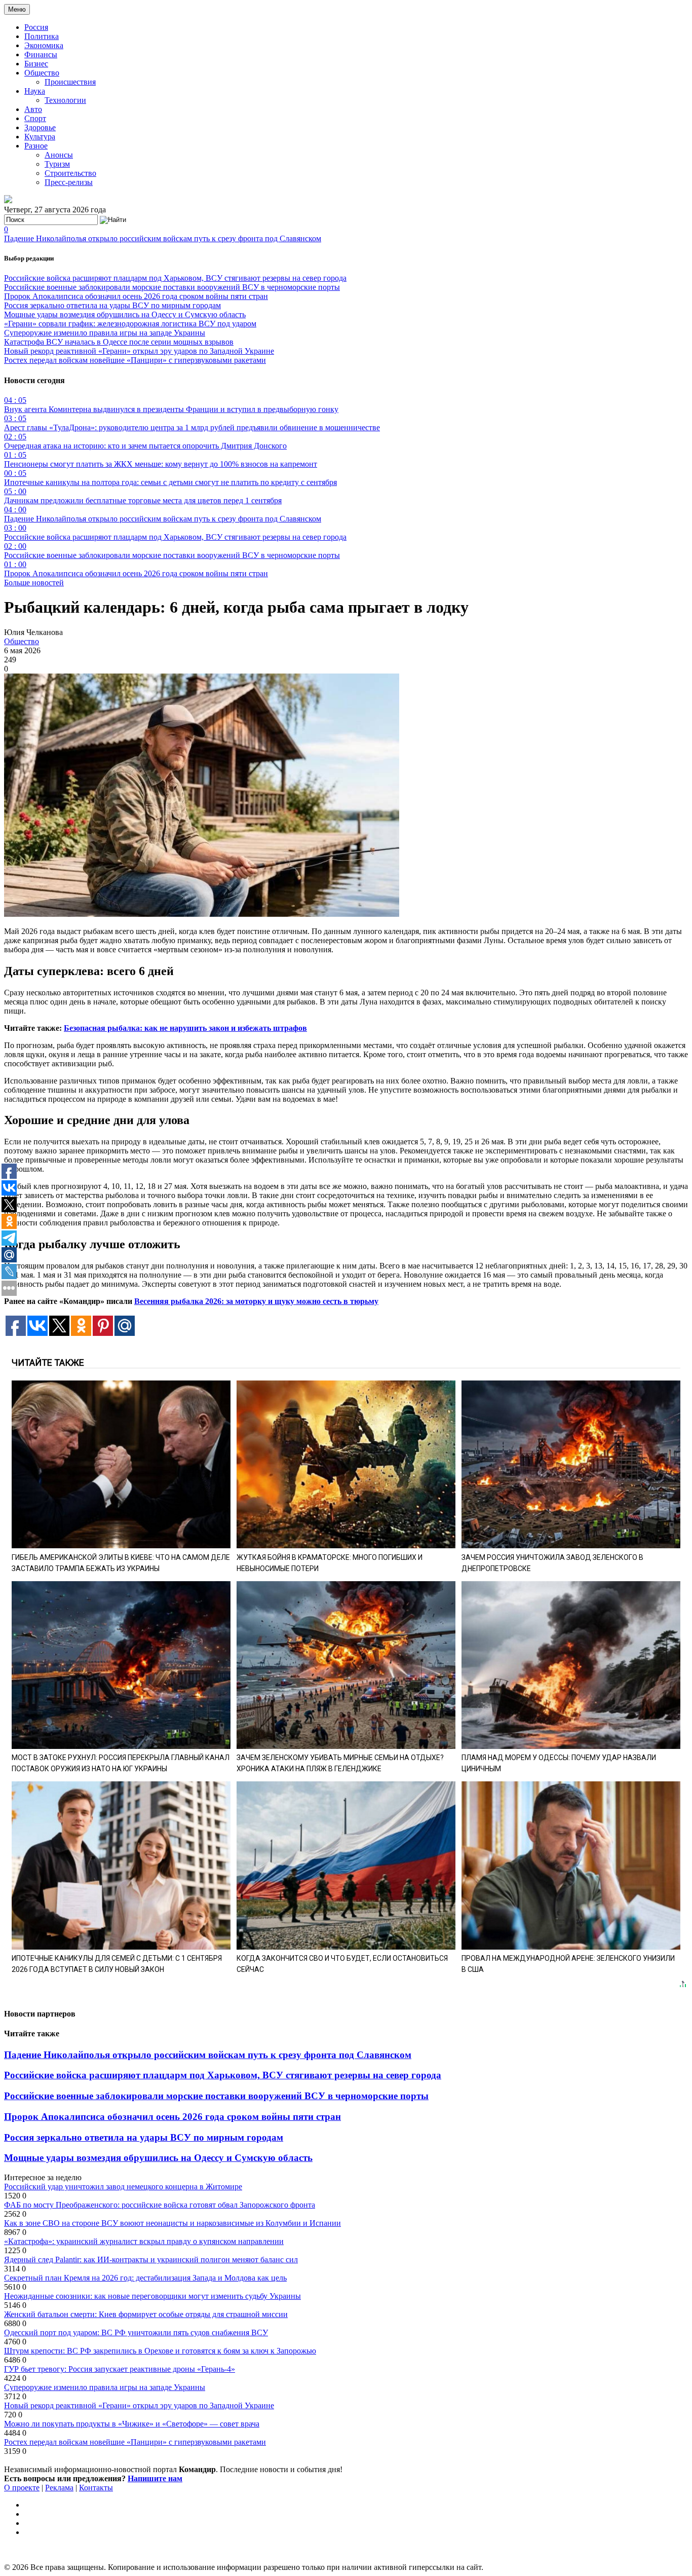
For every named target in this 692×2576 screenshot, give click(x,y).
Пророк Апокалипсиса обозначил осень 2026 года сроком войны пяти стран (136, 296)
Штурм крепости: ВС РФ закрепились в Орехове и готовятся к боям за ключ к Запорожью (160, 2351)
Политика (42, 36)
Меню (17, 9)
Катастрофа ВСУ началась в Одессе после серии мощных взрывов (119, 342)
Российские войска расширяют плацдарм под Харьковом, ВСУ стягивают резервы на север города (175, 278)
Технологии (65, 100)
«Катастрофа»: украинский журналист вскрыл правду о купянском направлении (144, 2241)
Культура (40, 137)
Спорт (35, 118)
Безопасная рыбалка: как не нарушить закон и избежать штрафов (185, 1028)
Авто (33, 109)
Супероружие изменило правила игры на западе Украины (105, 333)
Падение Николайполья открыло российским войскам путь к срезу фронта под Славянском (163, 238)
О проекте (22, 2488)
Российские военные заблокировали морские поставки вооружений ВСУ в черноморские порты (172, 287)
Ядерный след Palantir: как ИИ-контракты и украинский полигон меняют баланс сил (151, 2260)
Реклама (59, 2488)
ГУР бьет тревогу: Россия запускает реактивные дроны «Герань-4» (120, 2369)
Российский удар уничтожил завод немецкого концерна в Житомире (123, 2187)
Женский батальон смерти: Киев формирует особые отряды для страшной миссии (146, 2314)
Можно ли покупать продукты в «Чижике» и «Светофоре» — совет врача (132, 2424)
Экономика (44, 45)
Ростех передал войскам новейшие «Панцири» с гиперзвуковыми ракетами (135, 360)
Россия (36, 27)
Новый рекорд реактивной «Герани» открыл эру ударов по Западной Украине (139, 351)
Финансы (41, 54)
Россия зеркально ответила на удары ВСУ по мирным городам (112, 305)
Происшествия (70, 82)
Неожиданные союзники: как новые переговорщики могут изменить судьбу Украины (152, 2296)
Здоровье (40, 127)
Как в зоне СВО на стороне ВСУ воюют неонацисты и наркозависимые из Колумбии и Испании (172, 2223)
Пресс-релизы (69, 182)
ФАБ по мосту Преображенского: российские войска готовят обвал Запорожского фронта (160, 2205)
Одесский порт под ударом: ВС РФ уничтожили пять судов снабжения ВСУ (136, 2332)
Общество (42, 73)
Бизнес (36, 64)
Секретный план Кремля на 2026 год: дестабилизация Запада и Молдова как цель (145, 2278)
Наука (35, 91)
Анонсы (59, 155)
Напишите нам (155, 2478)
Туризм (57, 164)
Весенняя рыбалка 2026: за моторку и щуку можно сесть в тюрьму (256, 1301)
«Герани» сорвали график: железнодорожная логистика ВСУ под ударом (130, 324)
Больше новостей (34, 583)
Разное (36, 146)
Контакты (96, 2488)
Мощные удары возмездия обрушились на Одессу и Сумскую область (125, 314)
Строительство (70, 173)
